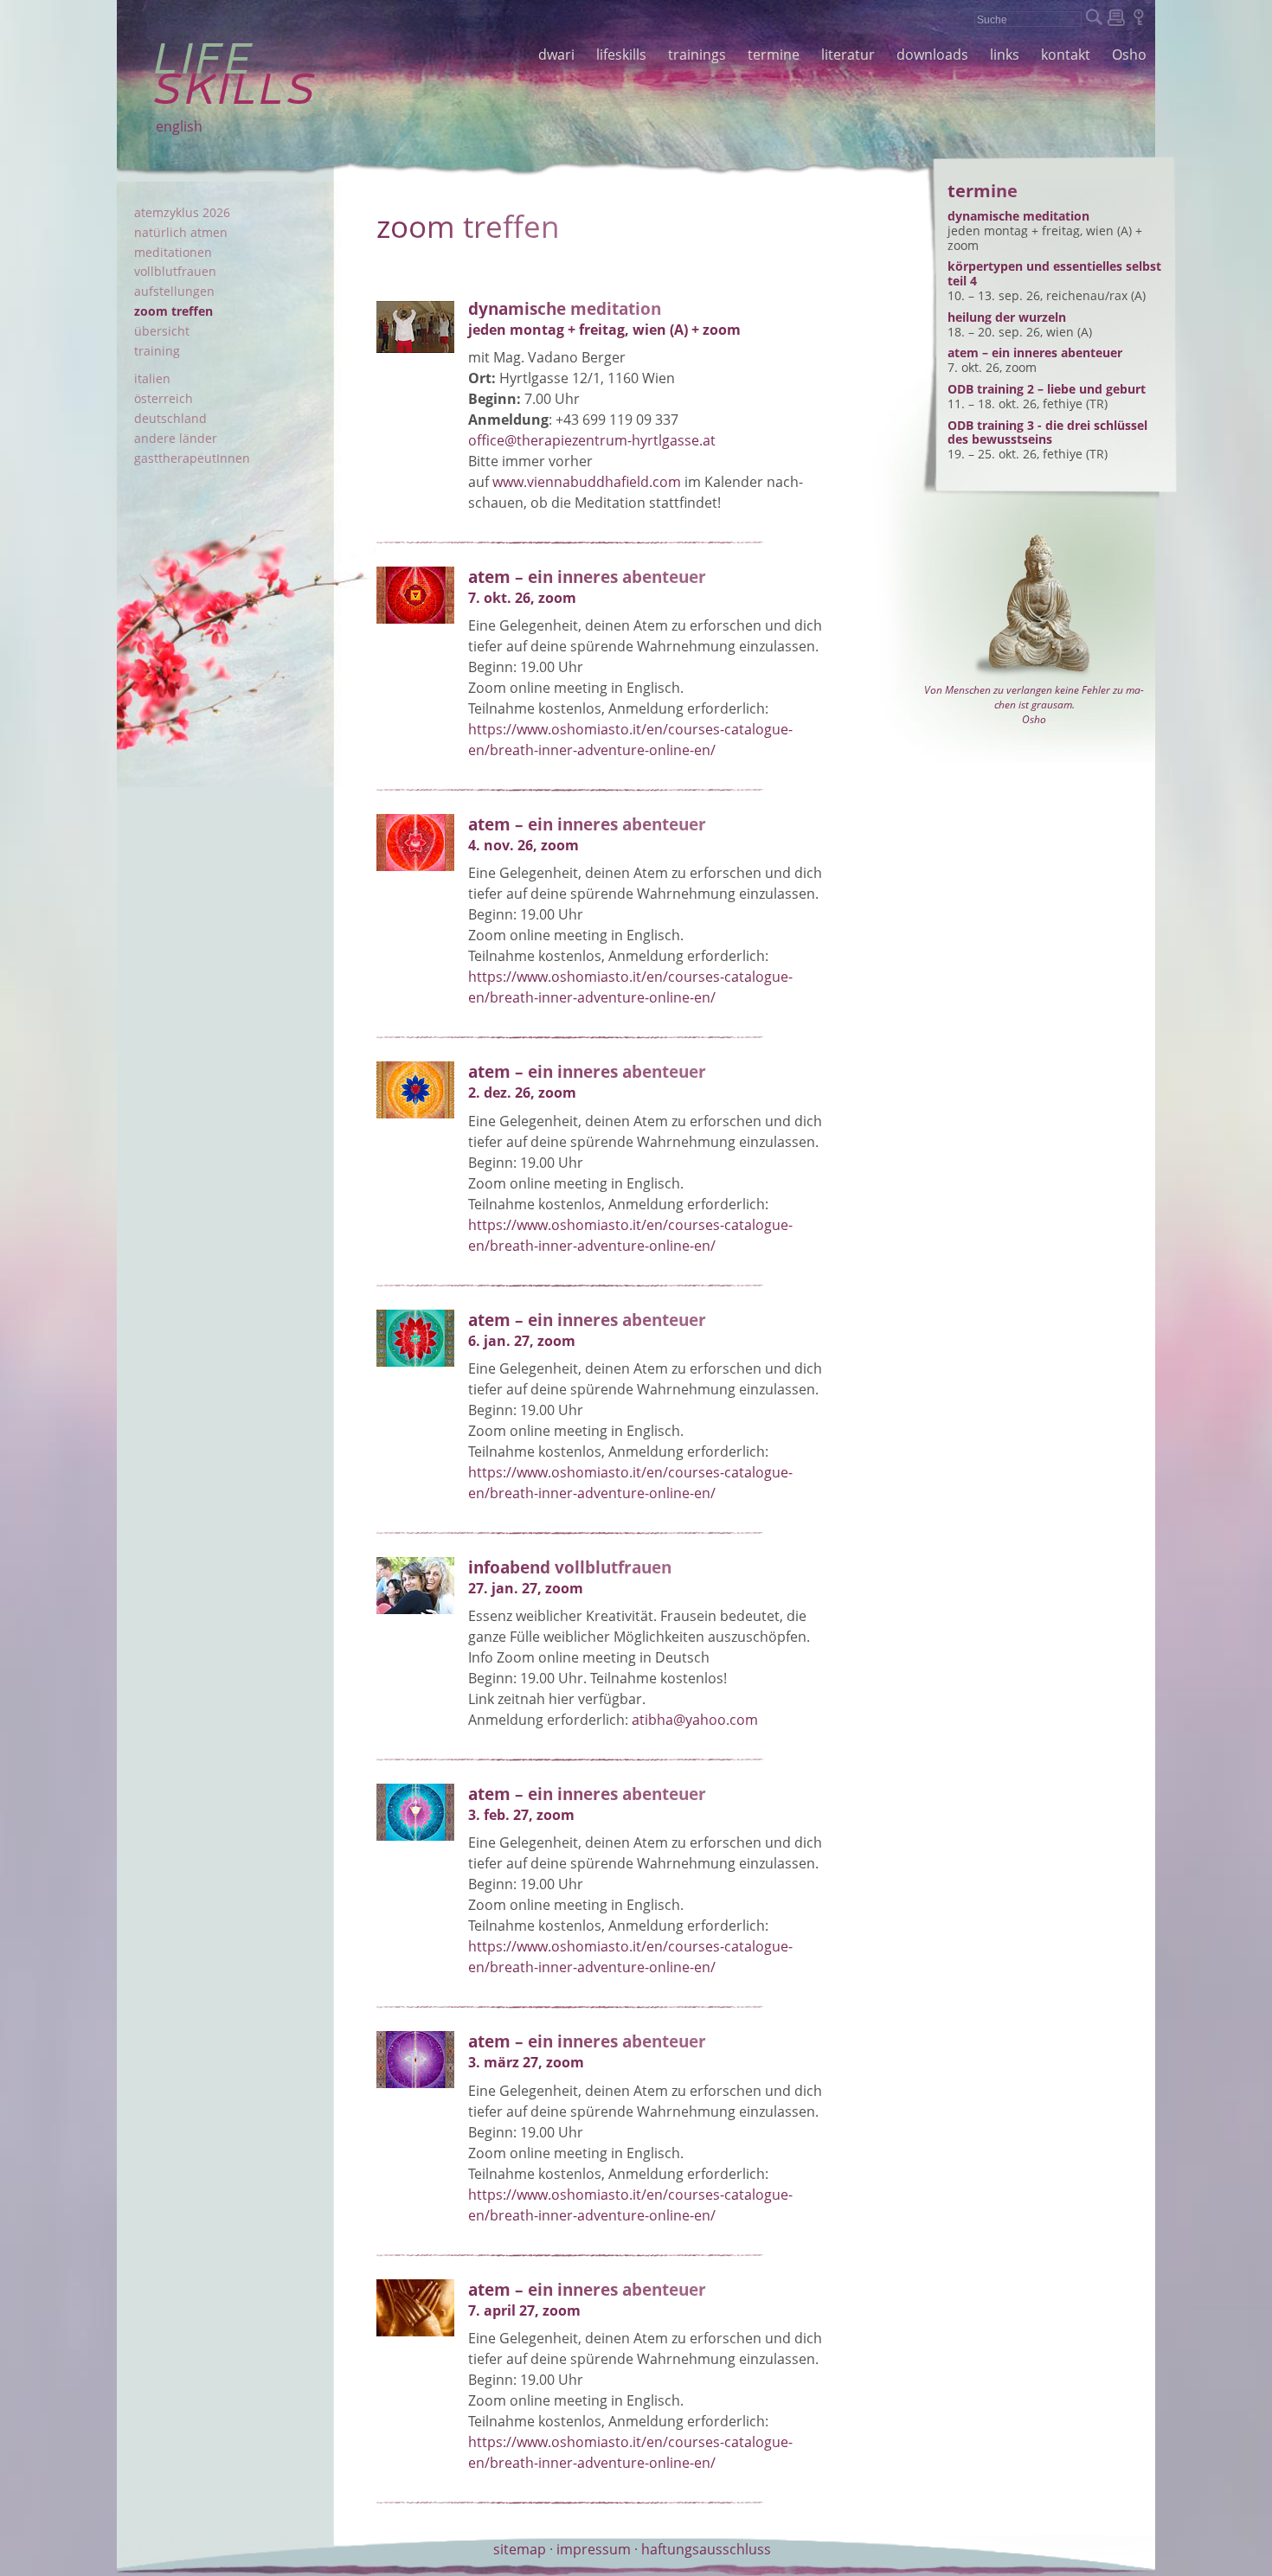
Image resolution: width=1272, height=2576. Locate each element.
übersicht (162, 331)
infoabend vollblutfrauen (570, 1567)
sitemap (520, 2549)
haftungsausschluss (706, 2549)
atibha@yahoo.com (695, 1720)
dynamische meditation (565, 308)
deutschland (170, 418)
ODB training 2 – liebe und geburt (1047, 389)
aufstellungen (174, 291)
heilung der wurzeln (1007, 317)
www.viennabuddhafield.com (587, 482)
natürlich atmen (181, 232)
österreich (164, 398)
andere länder (176, 438)
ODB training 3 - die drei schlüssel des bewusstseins (1047, 433)
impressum (594, 2549)
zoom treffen (173, 311)
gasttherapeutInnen (192, 458)
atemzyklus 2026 (182, 212)
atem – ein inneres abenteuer (587, 577)
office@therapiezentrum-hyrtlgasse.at (592, 440)
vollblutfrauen (175, 271)
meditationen (173, 252)
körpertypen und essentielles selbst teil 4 (1054, 273)
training (157, 351)
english (179, 126)
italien (152, 378)
